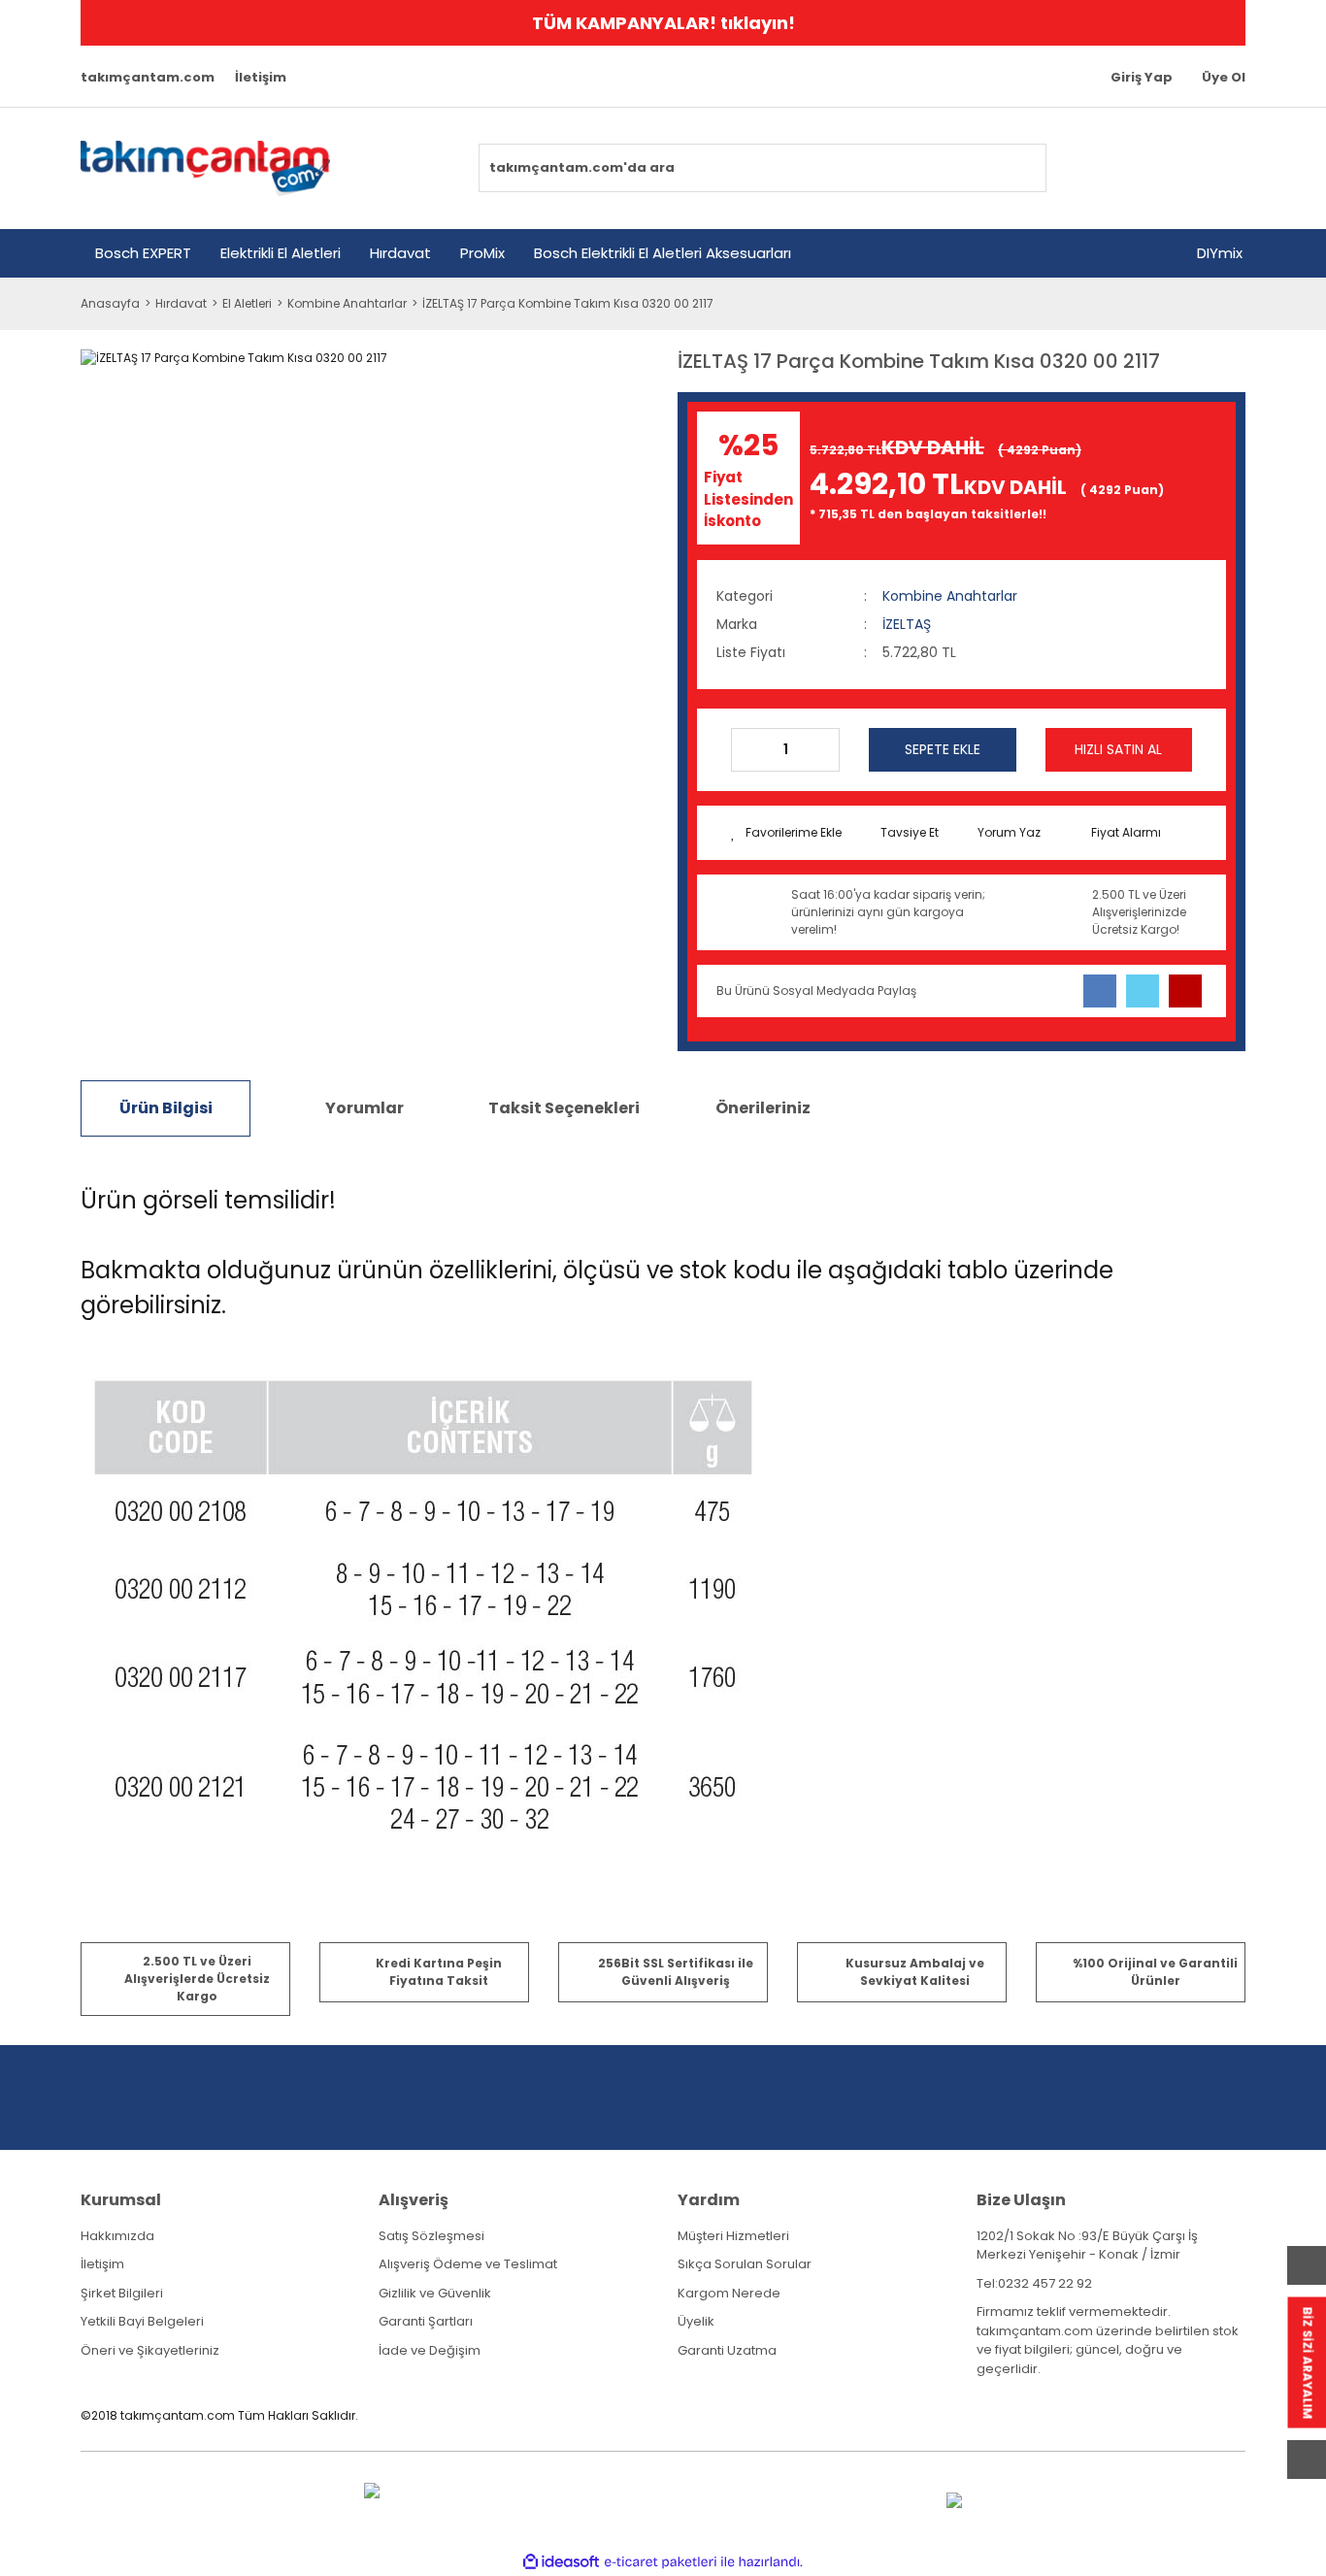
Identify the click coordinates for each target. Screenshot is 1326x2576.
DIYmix (1220, 253)
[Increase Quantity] (824, 750)
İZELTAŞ (907, 624)
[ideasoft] (561, 2562)
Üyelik (696, 2321)
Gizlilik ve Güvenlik (435, 2293)
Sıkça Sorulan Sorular (745, 2264)
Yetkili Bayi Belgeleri (142, 2321)
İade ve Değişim (430, 2350)
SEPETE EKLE (943, 749)
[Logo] (205, 168)
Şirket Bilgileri (122, 2293)
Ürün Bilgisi (166, 1108)
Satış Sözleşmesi (431, 2236)
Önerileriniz (763, 1108)
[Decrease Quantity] (746, 750)
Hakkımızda (117, 2236)
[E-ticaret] (661, 2561)
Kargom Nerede (729, 2293)
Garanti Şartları (426, 2321)
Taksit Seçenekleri (564, 1108)
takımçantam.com (148, 77)
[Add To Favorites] (786, 833)
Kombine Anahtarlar (950, 596)
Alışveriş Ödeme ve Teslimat (468, 2264)
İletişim (261, 77)
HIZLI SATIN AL (1118, 749)
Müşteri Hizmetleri (733, 2236)
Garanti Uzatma (727, 2350)
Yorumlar (365, 1108)
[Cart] (1220, 168)
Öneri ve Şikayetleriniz (150, 2350)
